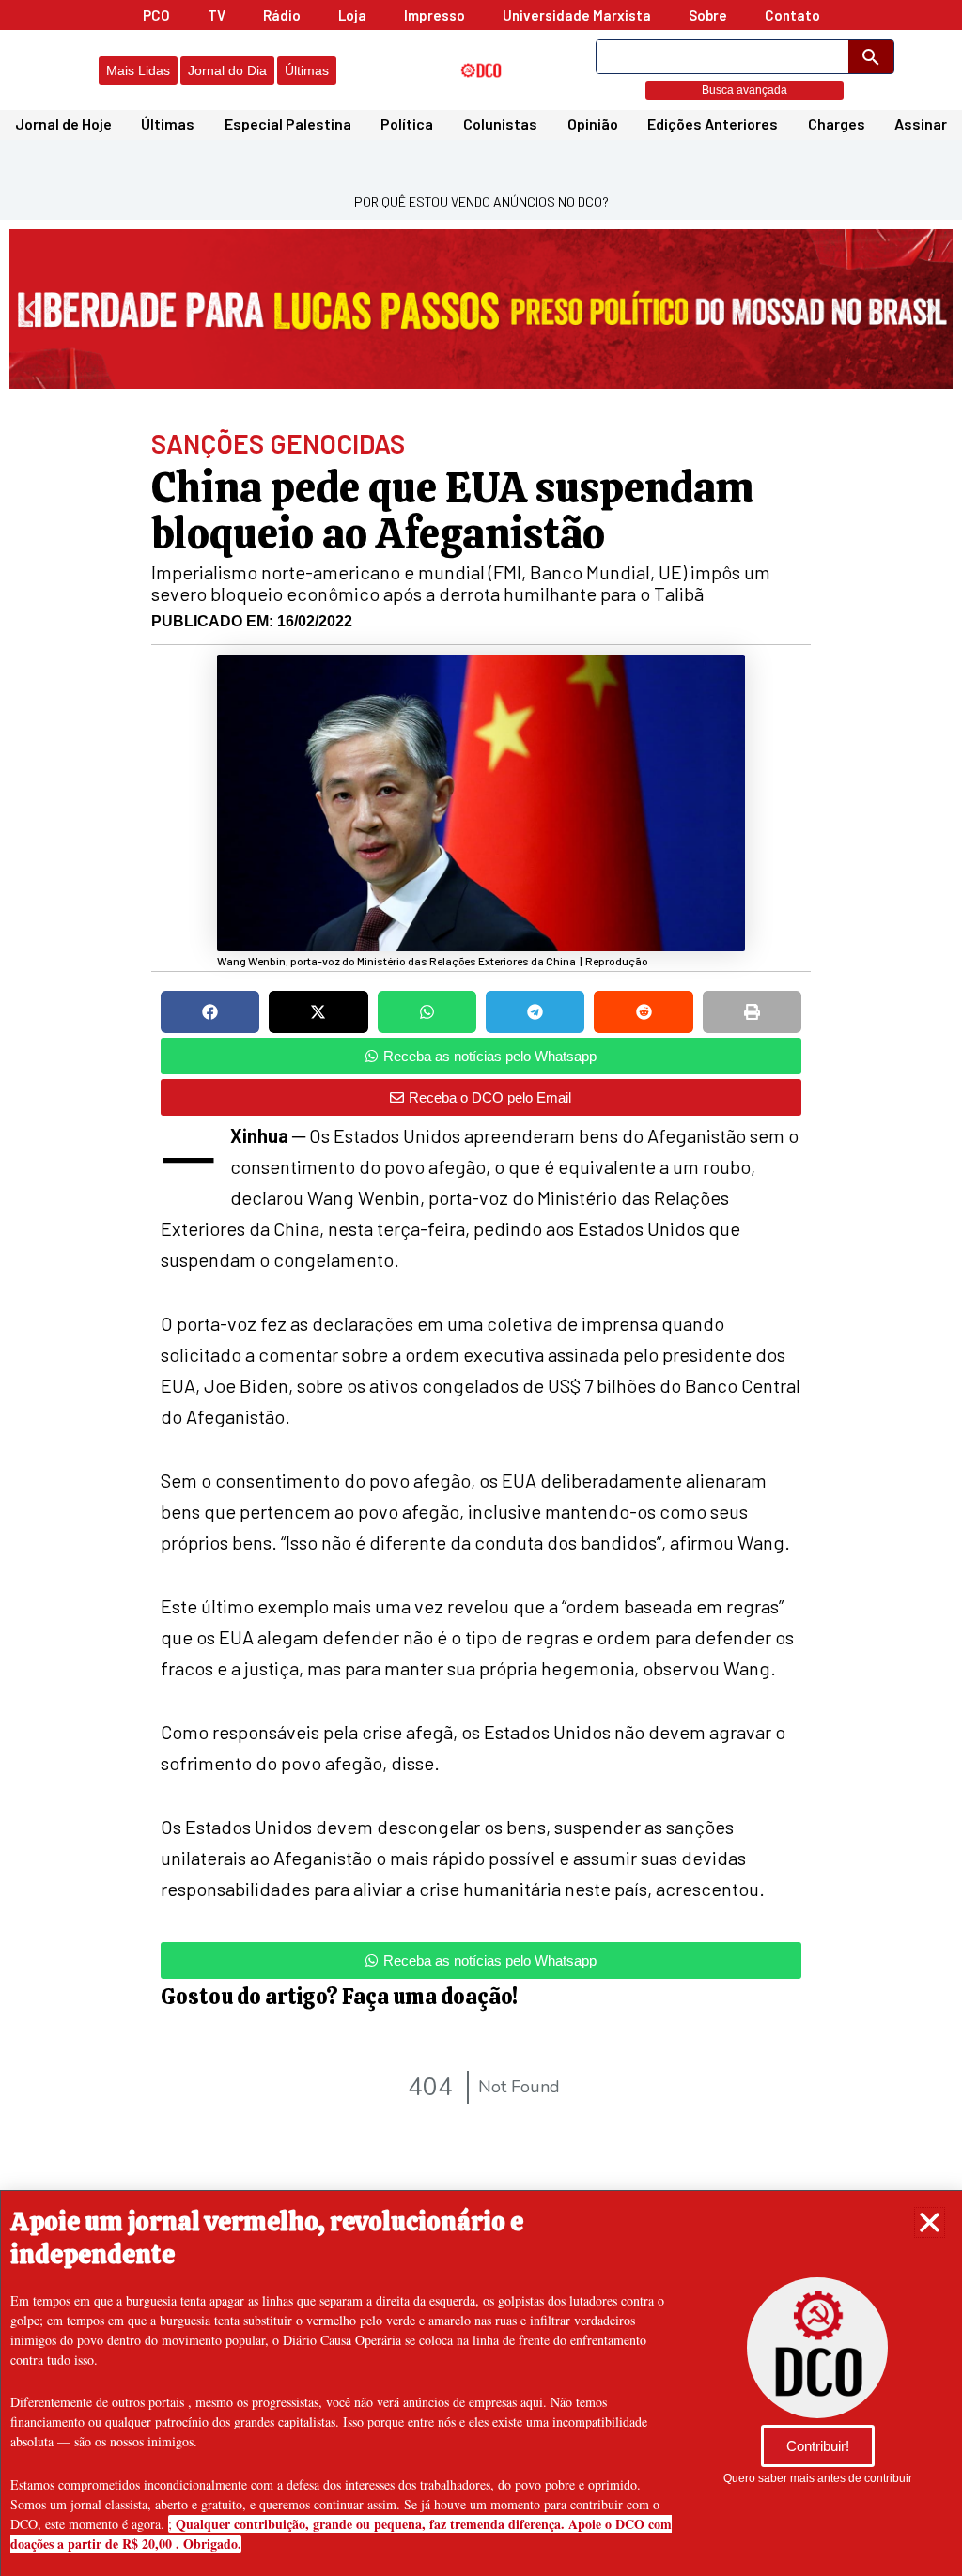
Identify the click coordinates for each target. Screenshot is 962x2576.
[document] (481, 1288)
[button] (930, 2222)
